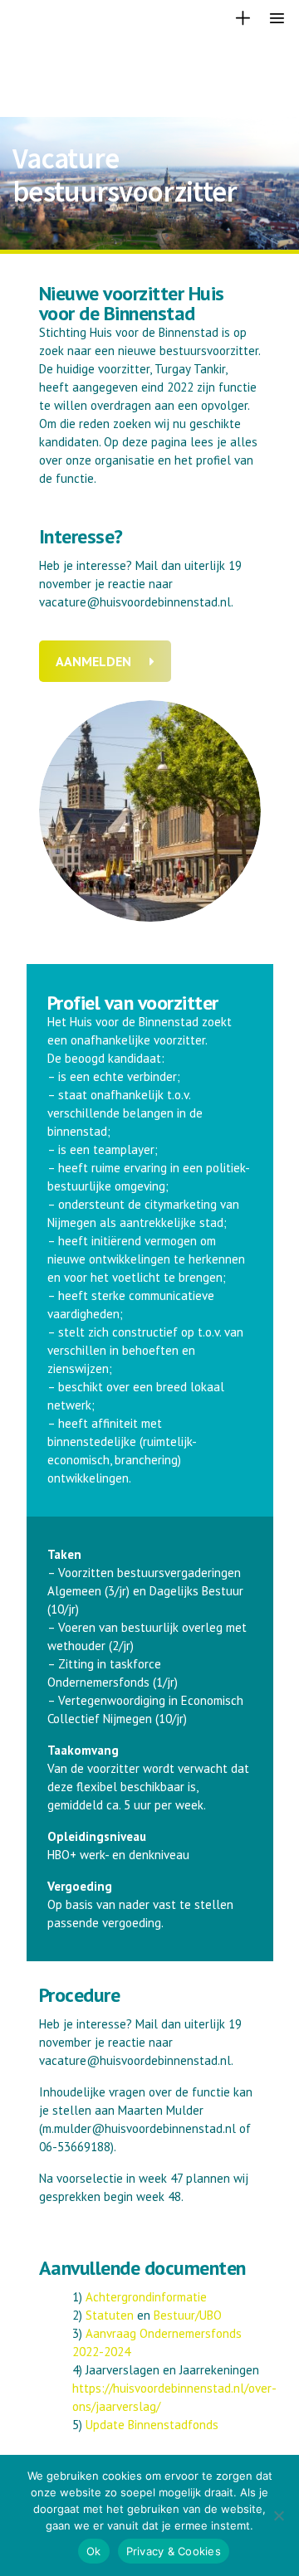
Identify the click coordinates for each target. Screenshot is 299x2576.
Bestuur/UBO (188, 2315)
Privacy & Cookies (174, 2551)
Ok (94, 2551)
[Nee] (278, 2515)
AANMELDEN (93, 661)
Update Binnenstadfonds (152, 2425)
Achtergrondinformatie (146, 2297)
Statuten (110, 2315)
